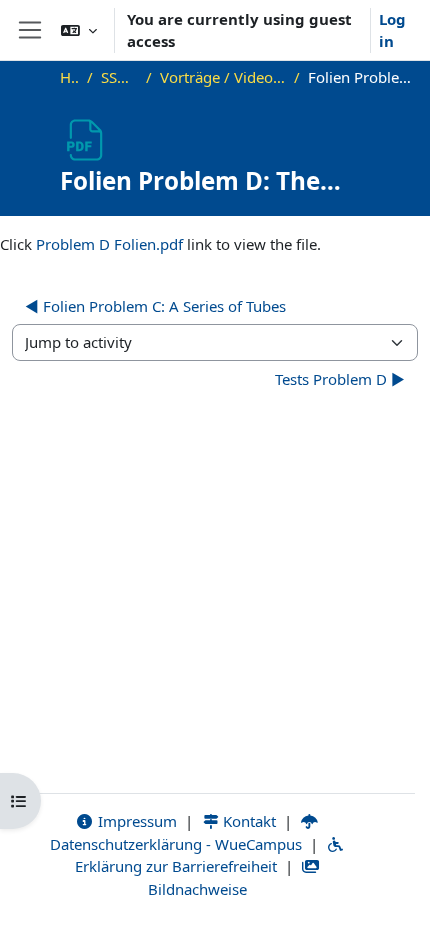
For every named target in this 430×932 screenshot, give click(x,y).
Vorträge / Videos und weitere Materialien (223, 77)
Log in (392, 30)
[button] (79, 30)
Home (69, 77)
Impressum (135, 821)
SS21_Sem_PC (119, 77)
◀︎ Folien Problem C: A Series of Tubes (155, 306)
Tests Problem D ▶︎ (340, 379)
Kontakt (247, 821)
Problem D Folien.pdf (109, 244)
